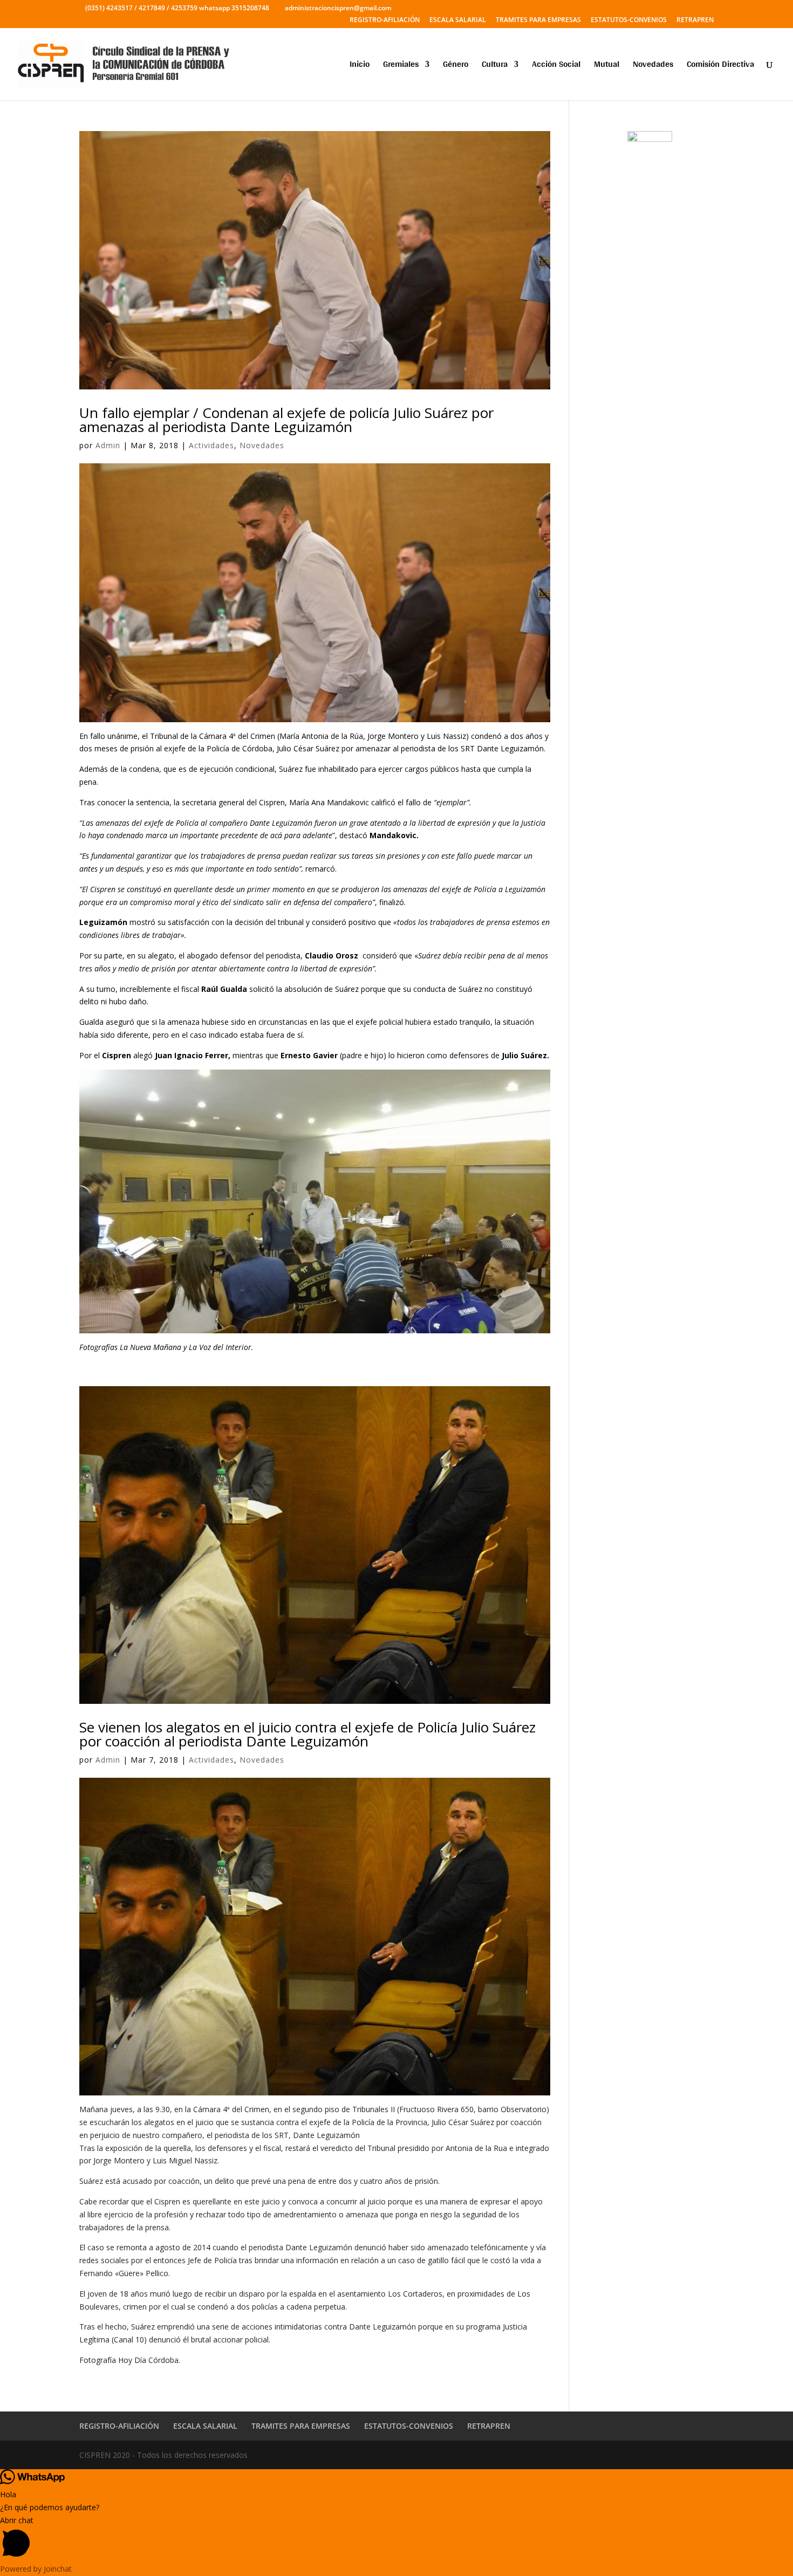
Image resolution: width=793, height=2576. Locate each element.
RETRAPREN (695, 20)
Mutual (607, 66)
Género (456, 66)
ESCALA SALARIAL (458, 20)
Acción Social (556, 66)
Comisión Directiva (720, 66)
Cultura (495, 66)
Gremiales (401, 66)
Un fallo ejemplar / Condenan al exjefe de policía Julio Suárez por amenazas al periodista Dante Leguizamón (286, 420)
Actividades (211, 445)
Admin (108, 445)
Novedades (653, 66)
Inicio (360, 66)
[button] (396, 2539)
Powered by (36, 2569)
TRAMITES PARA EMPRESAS (538, 20)
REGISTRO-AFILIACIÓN (385, 20)
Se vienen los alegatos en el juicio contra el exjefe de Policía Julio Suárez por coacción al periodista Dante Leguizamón (307, 1734)
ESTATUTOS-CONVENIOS (629, 20)
